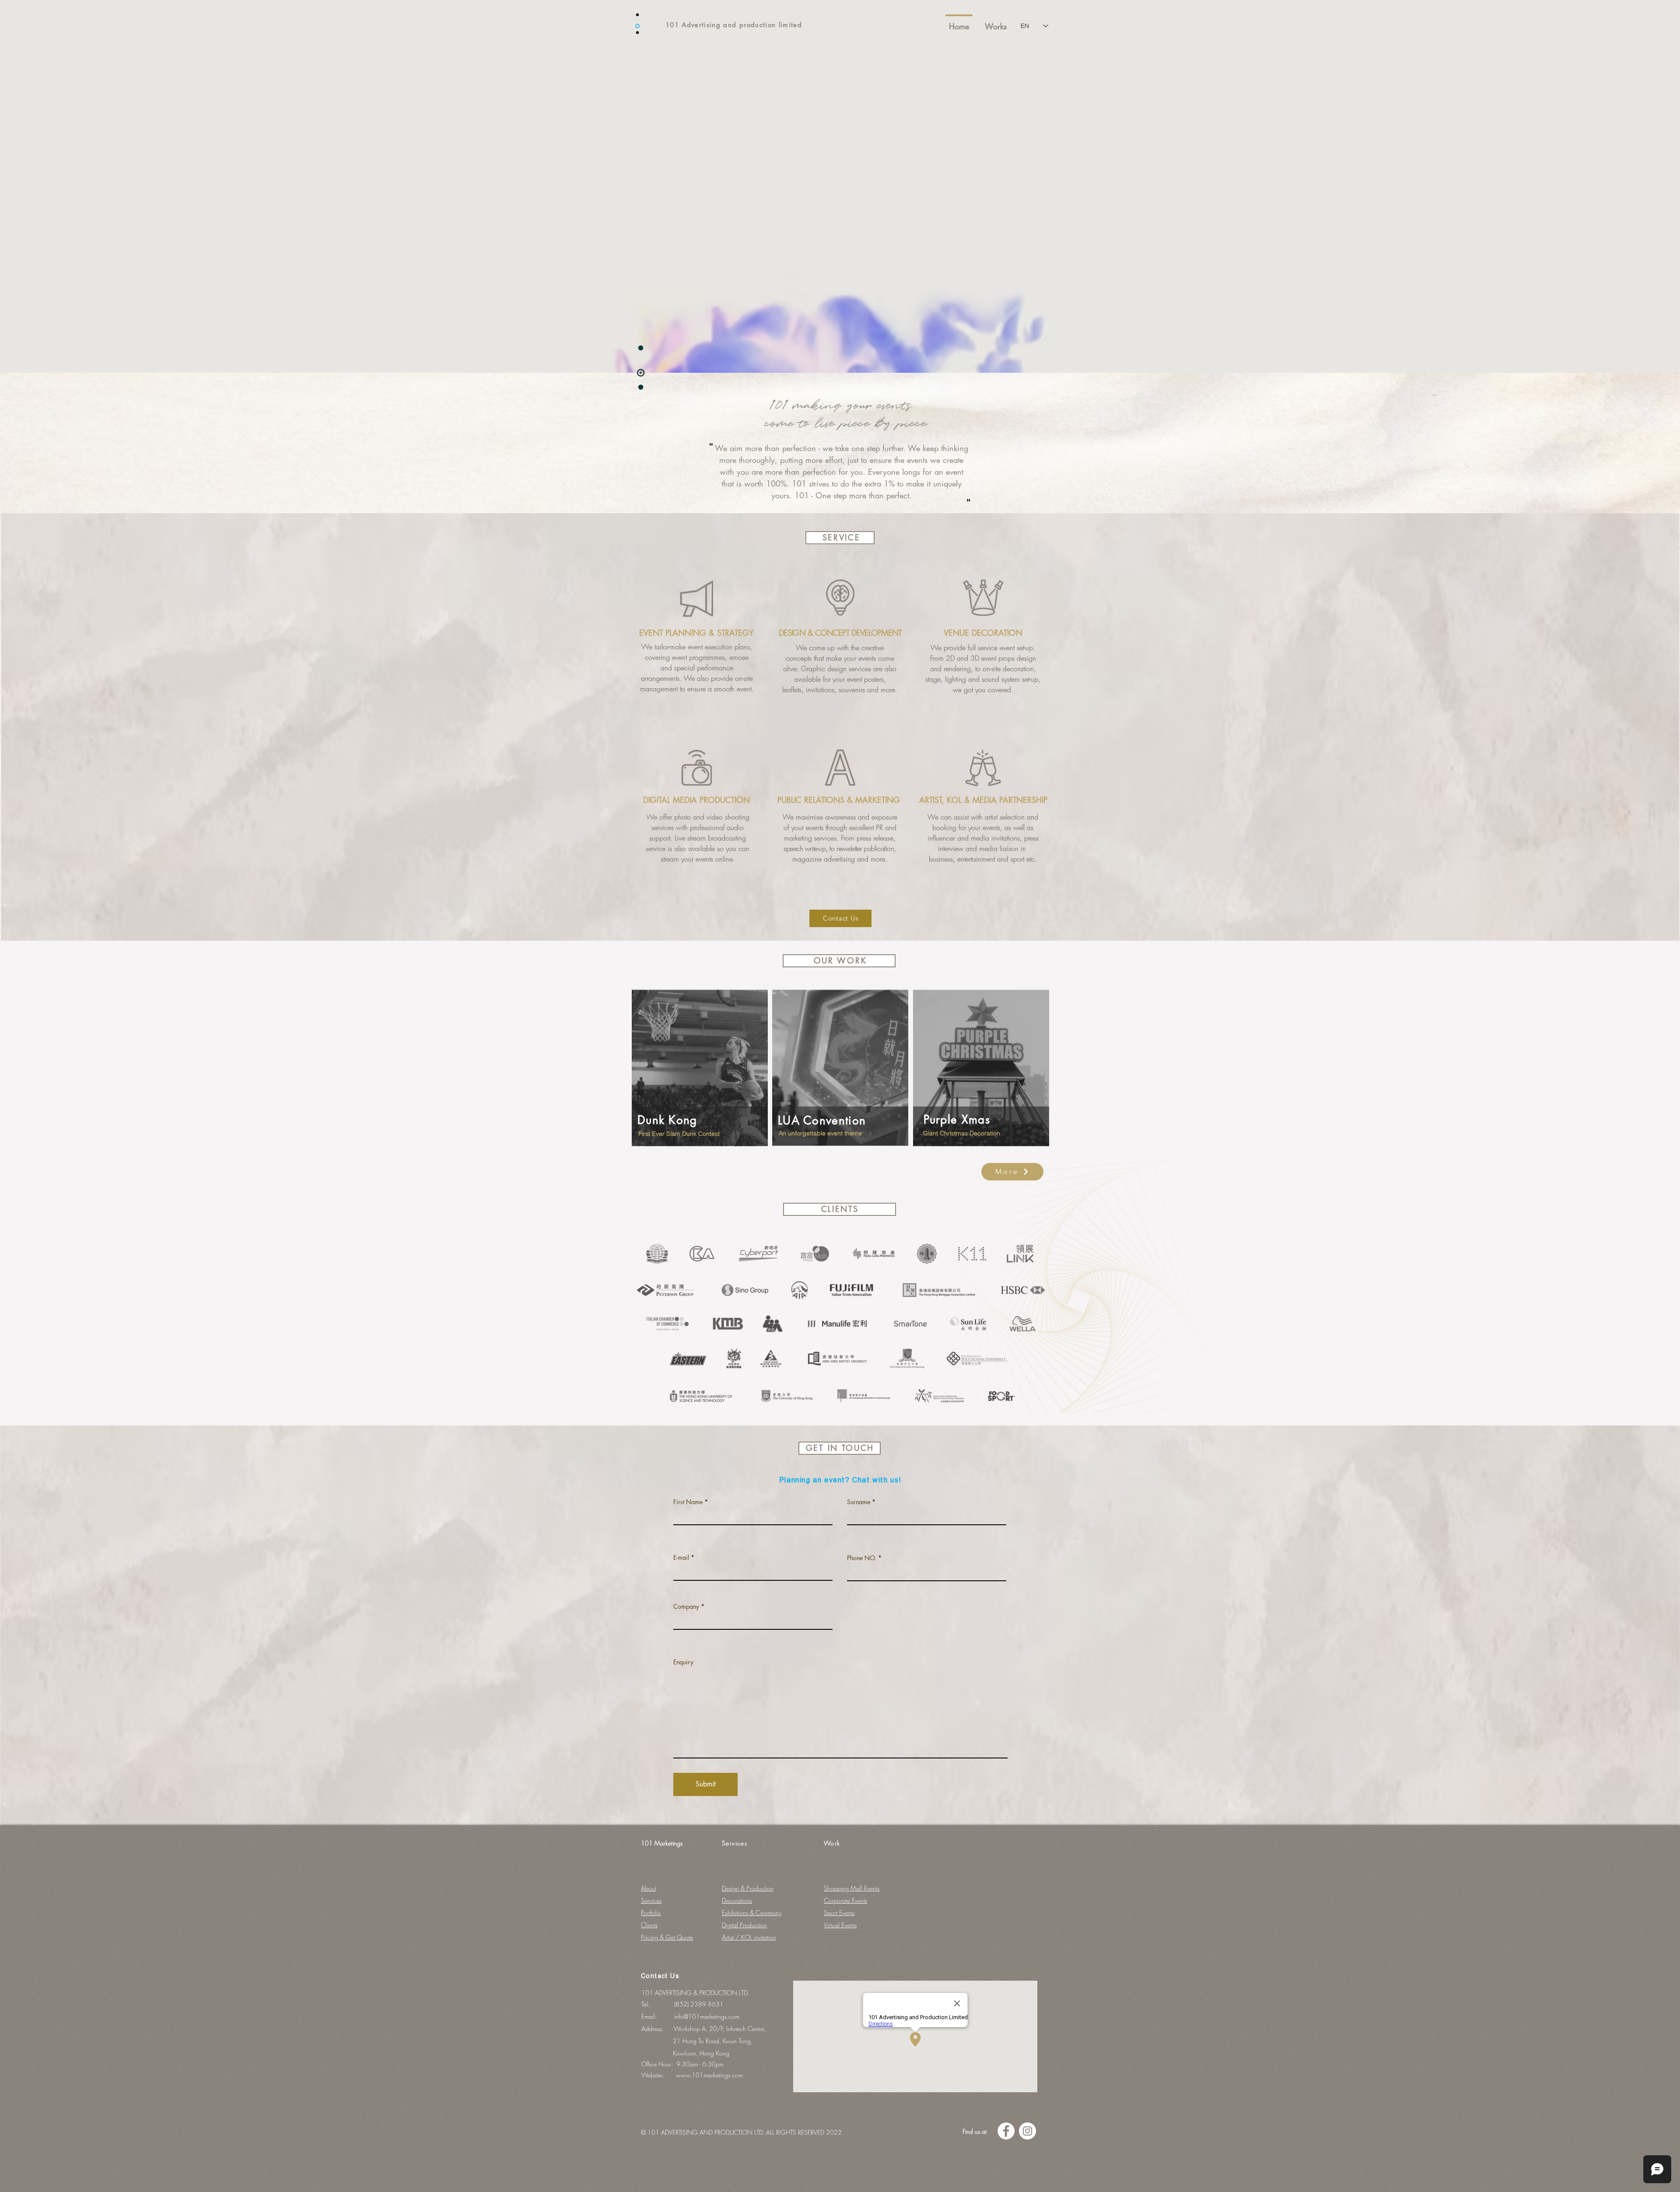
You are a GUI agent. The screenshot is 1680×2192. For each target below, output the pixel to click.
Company (686, 1607)
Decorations (737, 1900)
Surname (859, 1502)
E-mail (681, 1558)
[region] (700, 1073)
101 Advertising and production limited (734, 25)
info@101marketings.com (707, 2016)
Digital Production (744, 1925)
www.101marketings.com (709, 2075)
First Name (688, 1502)
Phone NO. (862, 1558)
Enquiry (683, 1662)
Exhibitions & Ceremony (752, 1913)
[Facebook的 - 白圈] (1006, 2131)
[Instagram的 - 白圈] (1027, 2131)
